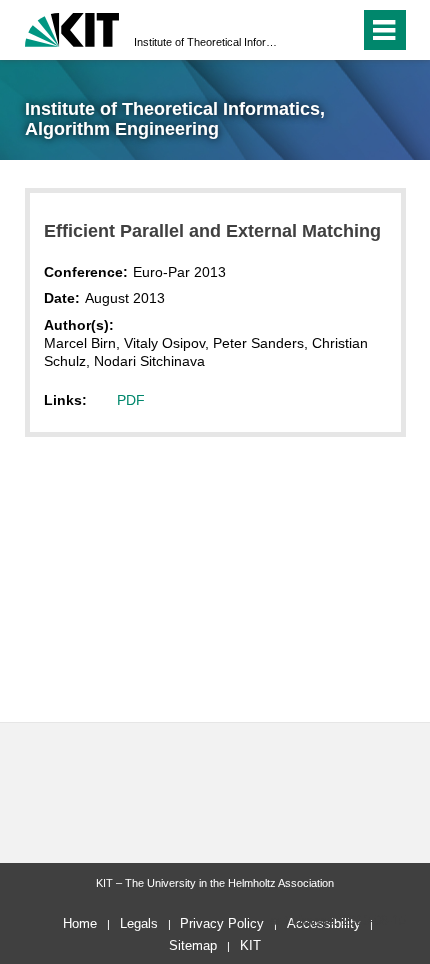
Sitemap (193, 945)
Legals (139, 923)
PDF (131, 400)
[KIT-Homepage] (72, 27)
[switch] (308, 30)
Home (80, 923)
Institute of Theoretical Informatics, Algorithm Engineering (209, 42)
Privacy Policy (222, 923)
